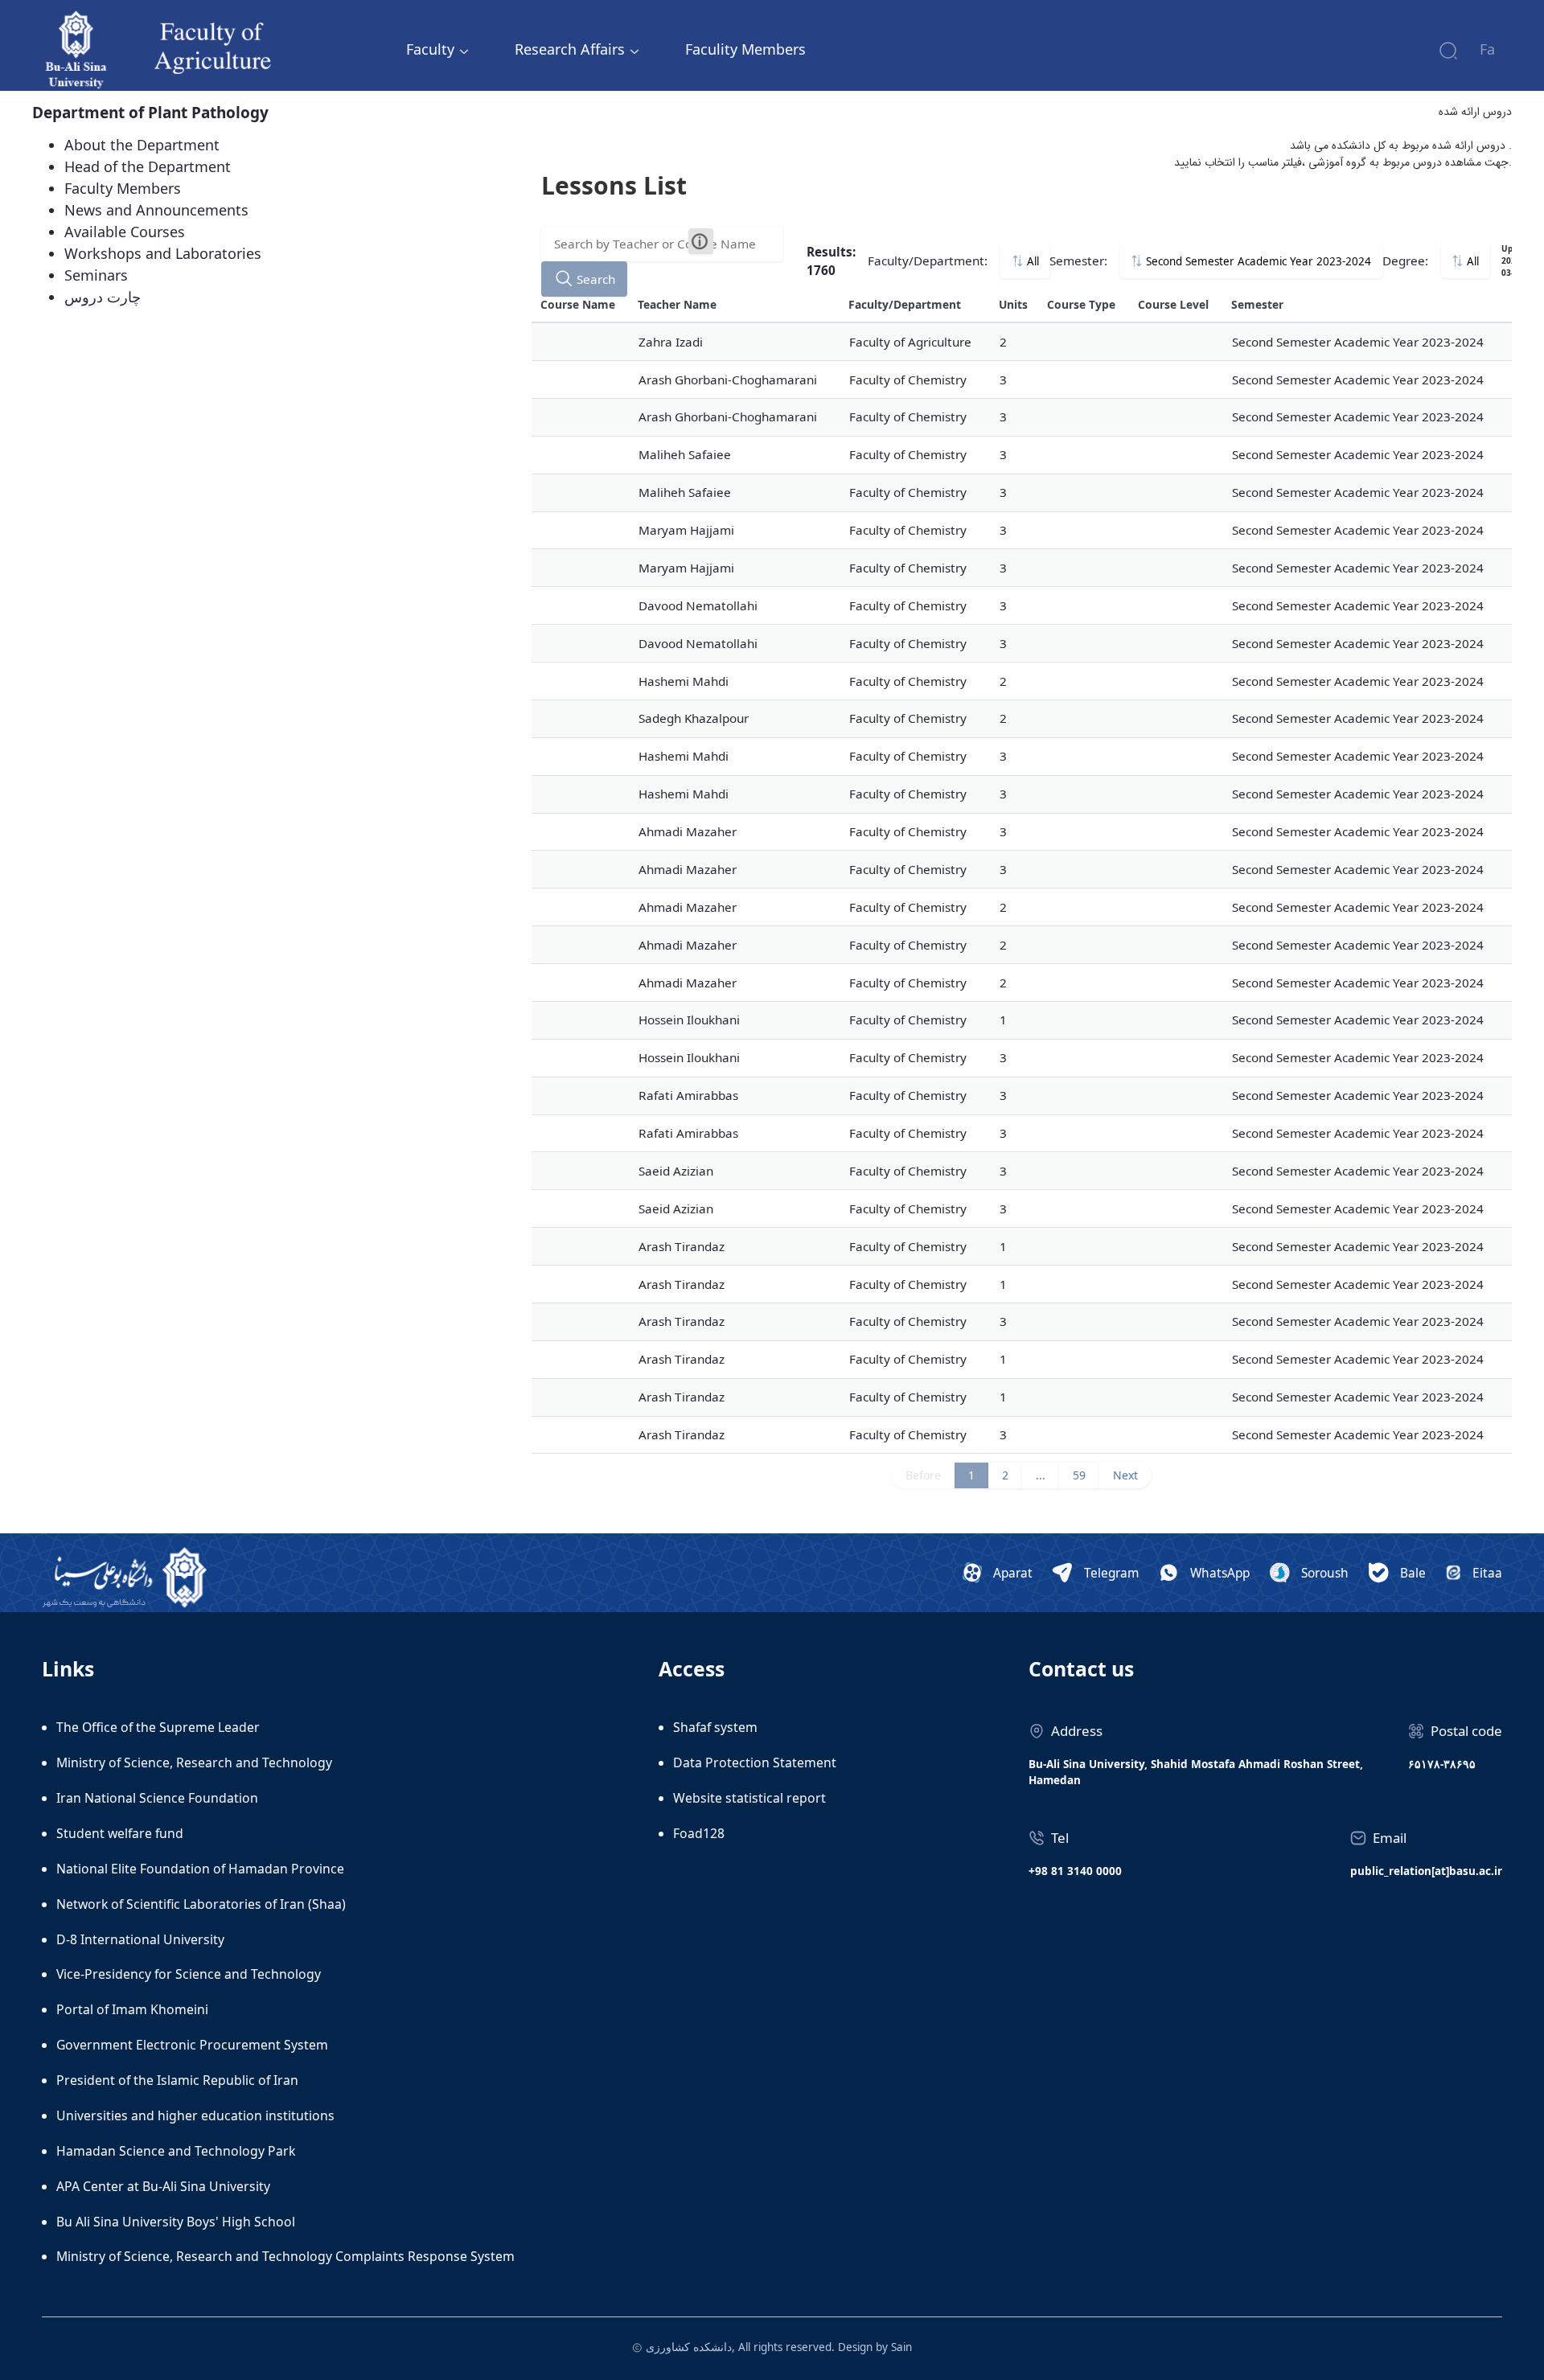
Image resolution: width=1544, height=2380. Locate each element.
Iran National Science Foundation (157, 1798)
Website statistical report (749, 1798)
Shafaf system (715, 1727)
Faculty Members (123, 188)
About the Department (142, 145)
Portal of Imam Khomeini (132, 2009)
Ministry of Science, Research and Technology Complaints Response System (285, 2256)
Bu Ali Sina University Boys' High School (176, 2222)
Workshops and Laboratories (163, 253)
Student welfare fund (120, 1833)
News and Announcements (156, 210)
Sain (901, 2347)
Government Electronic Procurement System (192, 2045)
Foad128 (699, 1833)
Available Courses (125, 232)
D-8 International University (140, 1939)
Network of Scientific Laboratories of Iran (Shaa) (201, 1904)
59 (1079, 1475)
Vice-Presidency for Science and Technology (189, 1974)
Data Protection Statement (755, 1762)
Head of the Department (148, 166)
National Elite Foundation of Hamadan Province (200, 1869)
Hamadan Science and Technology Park (176, 2151)
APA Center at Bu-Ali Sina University (163, 2186)
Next (1125, 1475)
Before (923, 1475)
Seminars (96, 275)
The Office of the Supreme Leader (158, 1727)
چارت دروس (103, 297)
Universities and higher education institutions (195, 2115)
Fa (1487, 49)
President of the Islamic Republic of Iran (177, 2080)
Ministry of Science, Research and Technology (194, 1762)
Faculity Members (745, 49)
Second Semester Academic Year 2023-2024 (1257, 261)
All (1031, 261)
